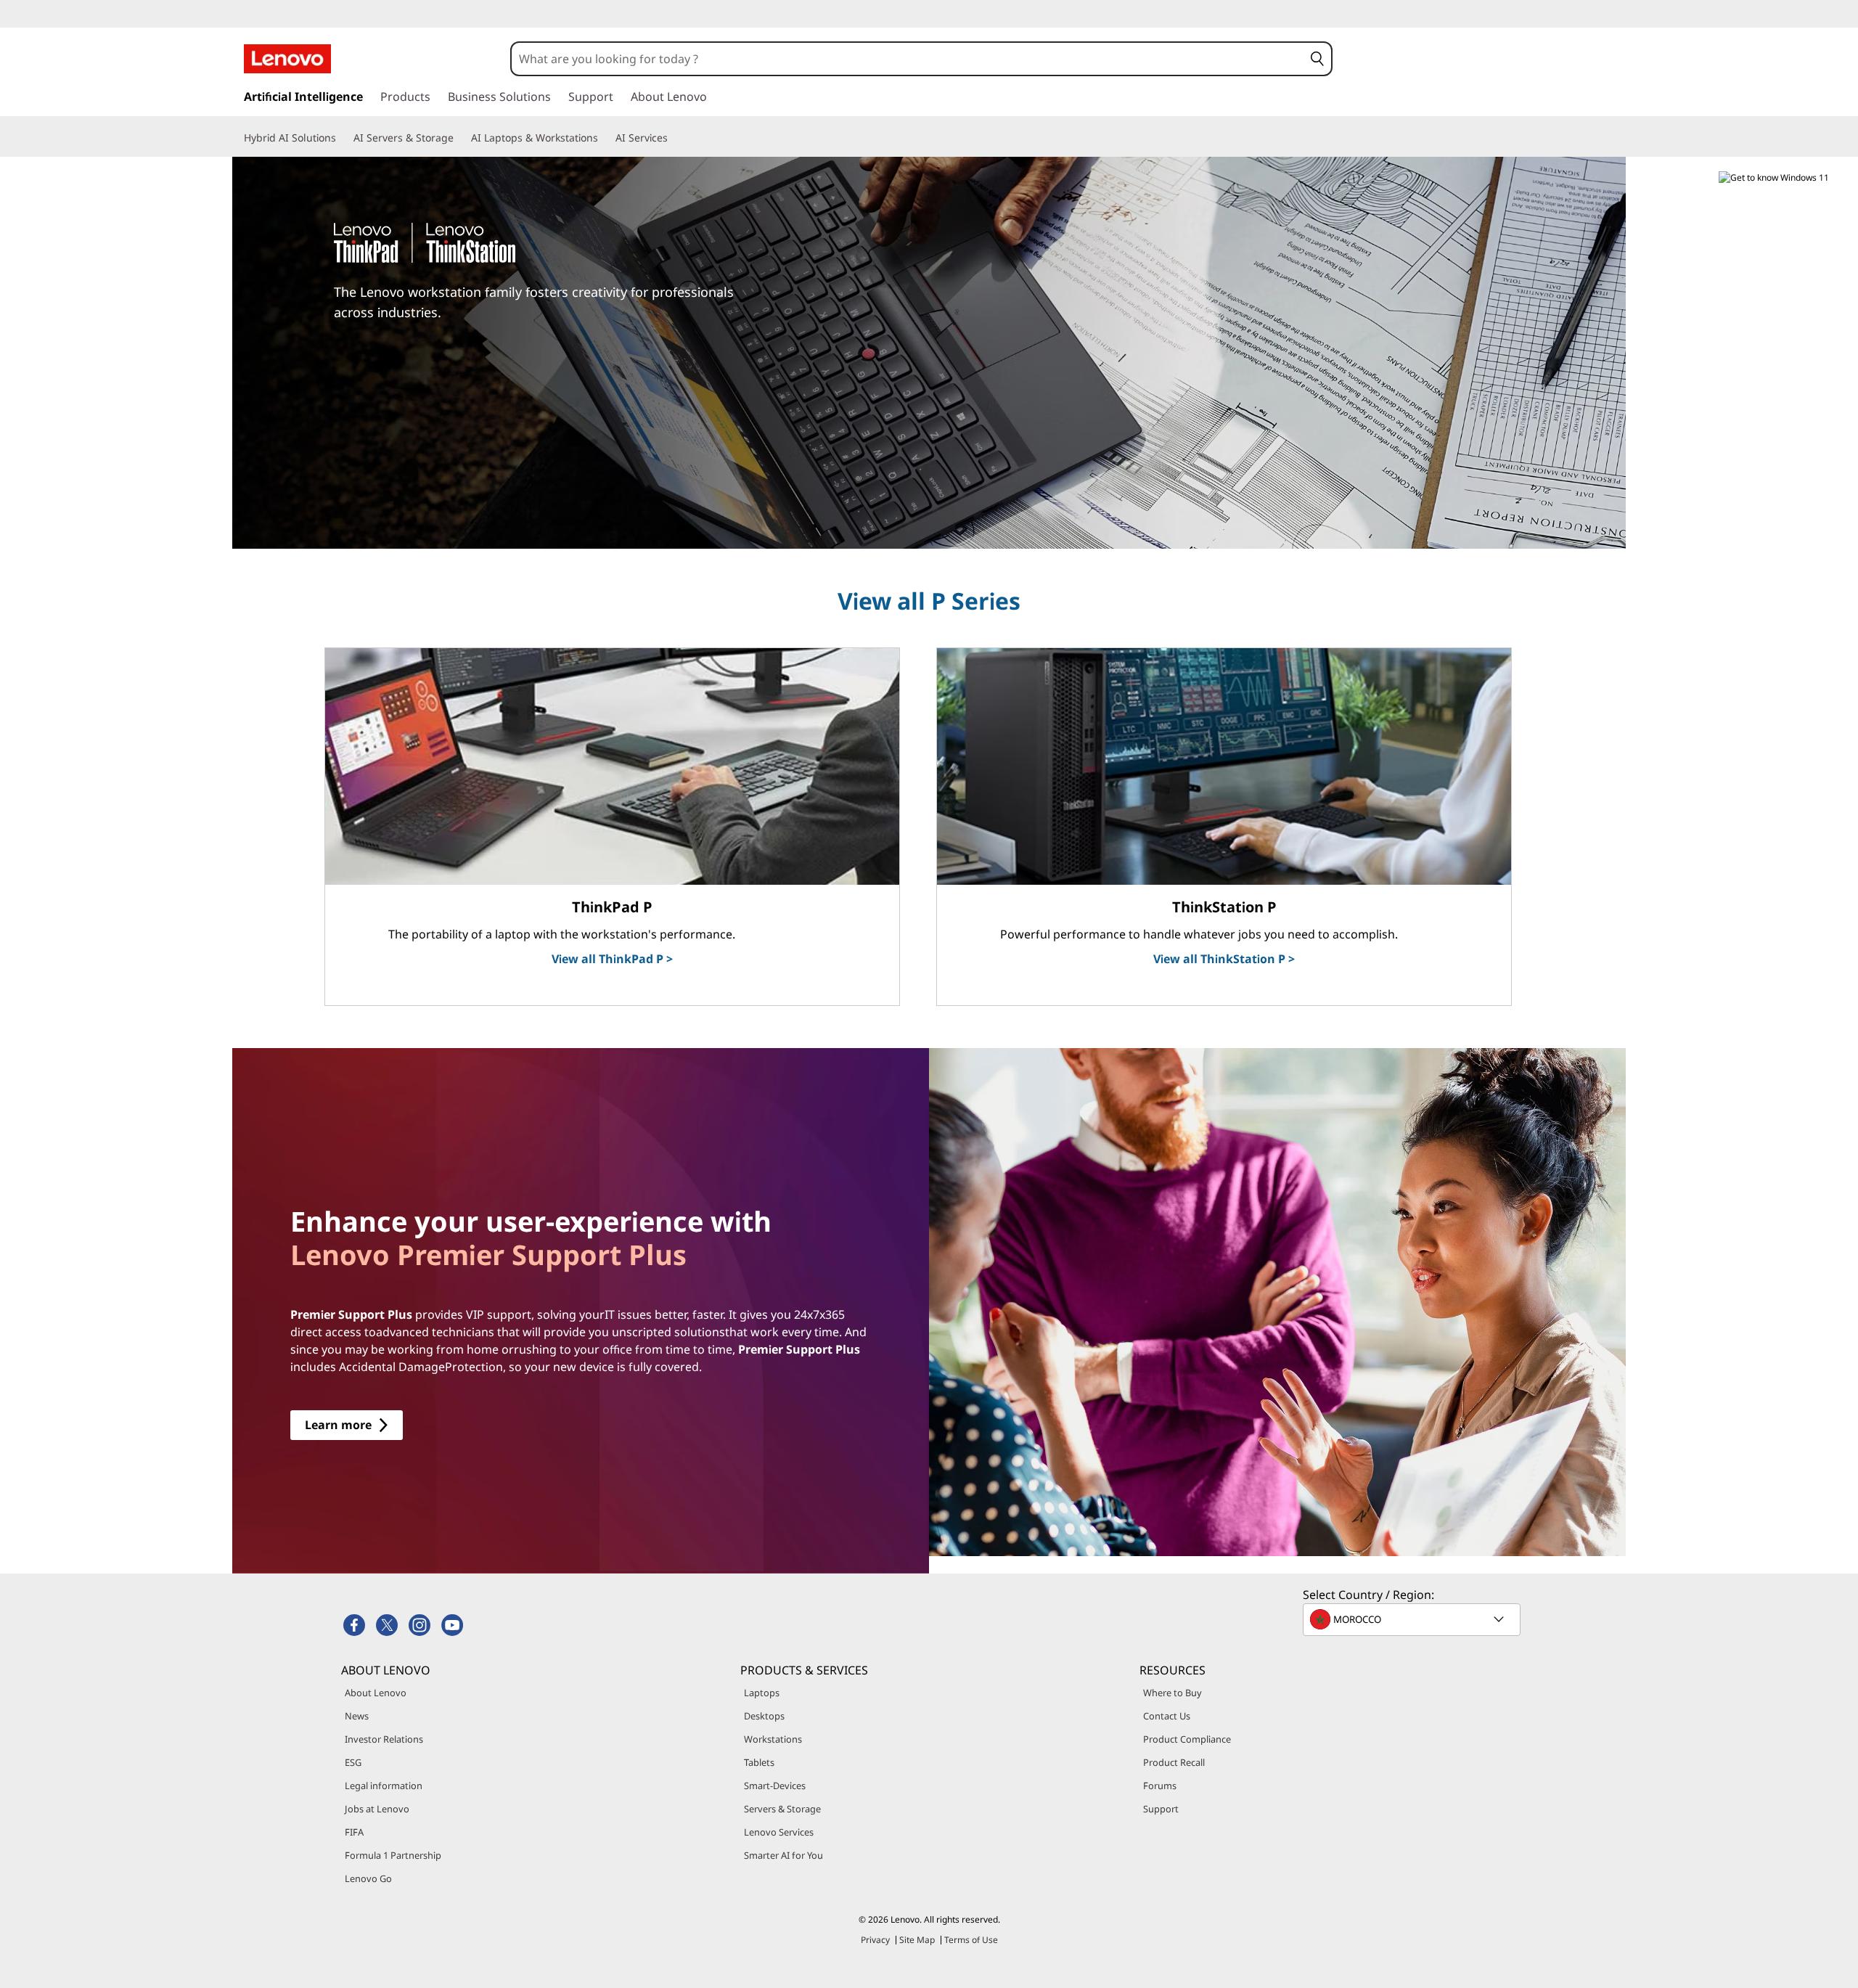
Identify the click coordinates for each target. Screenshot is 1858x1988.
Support (1161, 1809)
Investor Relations (384, 1739)
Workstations (773, 1739)
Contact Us (1167, 1716)
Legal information (384, 1785)
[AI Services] (674, 138)
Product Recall (1174, 1762)
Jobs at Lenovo (377, 1809)
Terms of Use (971, 1940)
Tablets (759, 1762)
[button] (1317, 59)
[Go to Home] (287, 59)
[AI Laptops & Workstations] (604, 138)
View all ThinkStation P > (1224, 959)
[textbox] (1413, 1619)
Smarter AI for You (783, 1855)
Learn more (338, 1425)
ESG (353, 1762)
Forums (1160, 1785)
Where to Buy (1172, 1693)
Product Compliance (1187, 1739)
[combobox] (907, 59)
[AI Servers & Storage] (459, 138)
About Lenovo (376, 1693)
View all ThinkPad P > (612, 959)
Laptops (762, 1693)
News (357, 1716)
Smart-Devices (775, 1785)
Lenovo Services (779, 1832)
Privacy (875, 1940)
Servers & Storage (782, 1809)
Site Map (917, 1940)
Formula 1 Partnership (393, 1855)
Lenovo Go (368, 1878)
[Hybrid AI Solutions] (342, 138)
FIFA (354, 1832)
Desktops (764, 1716)
